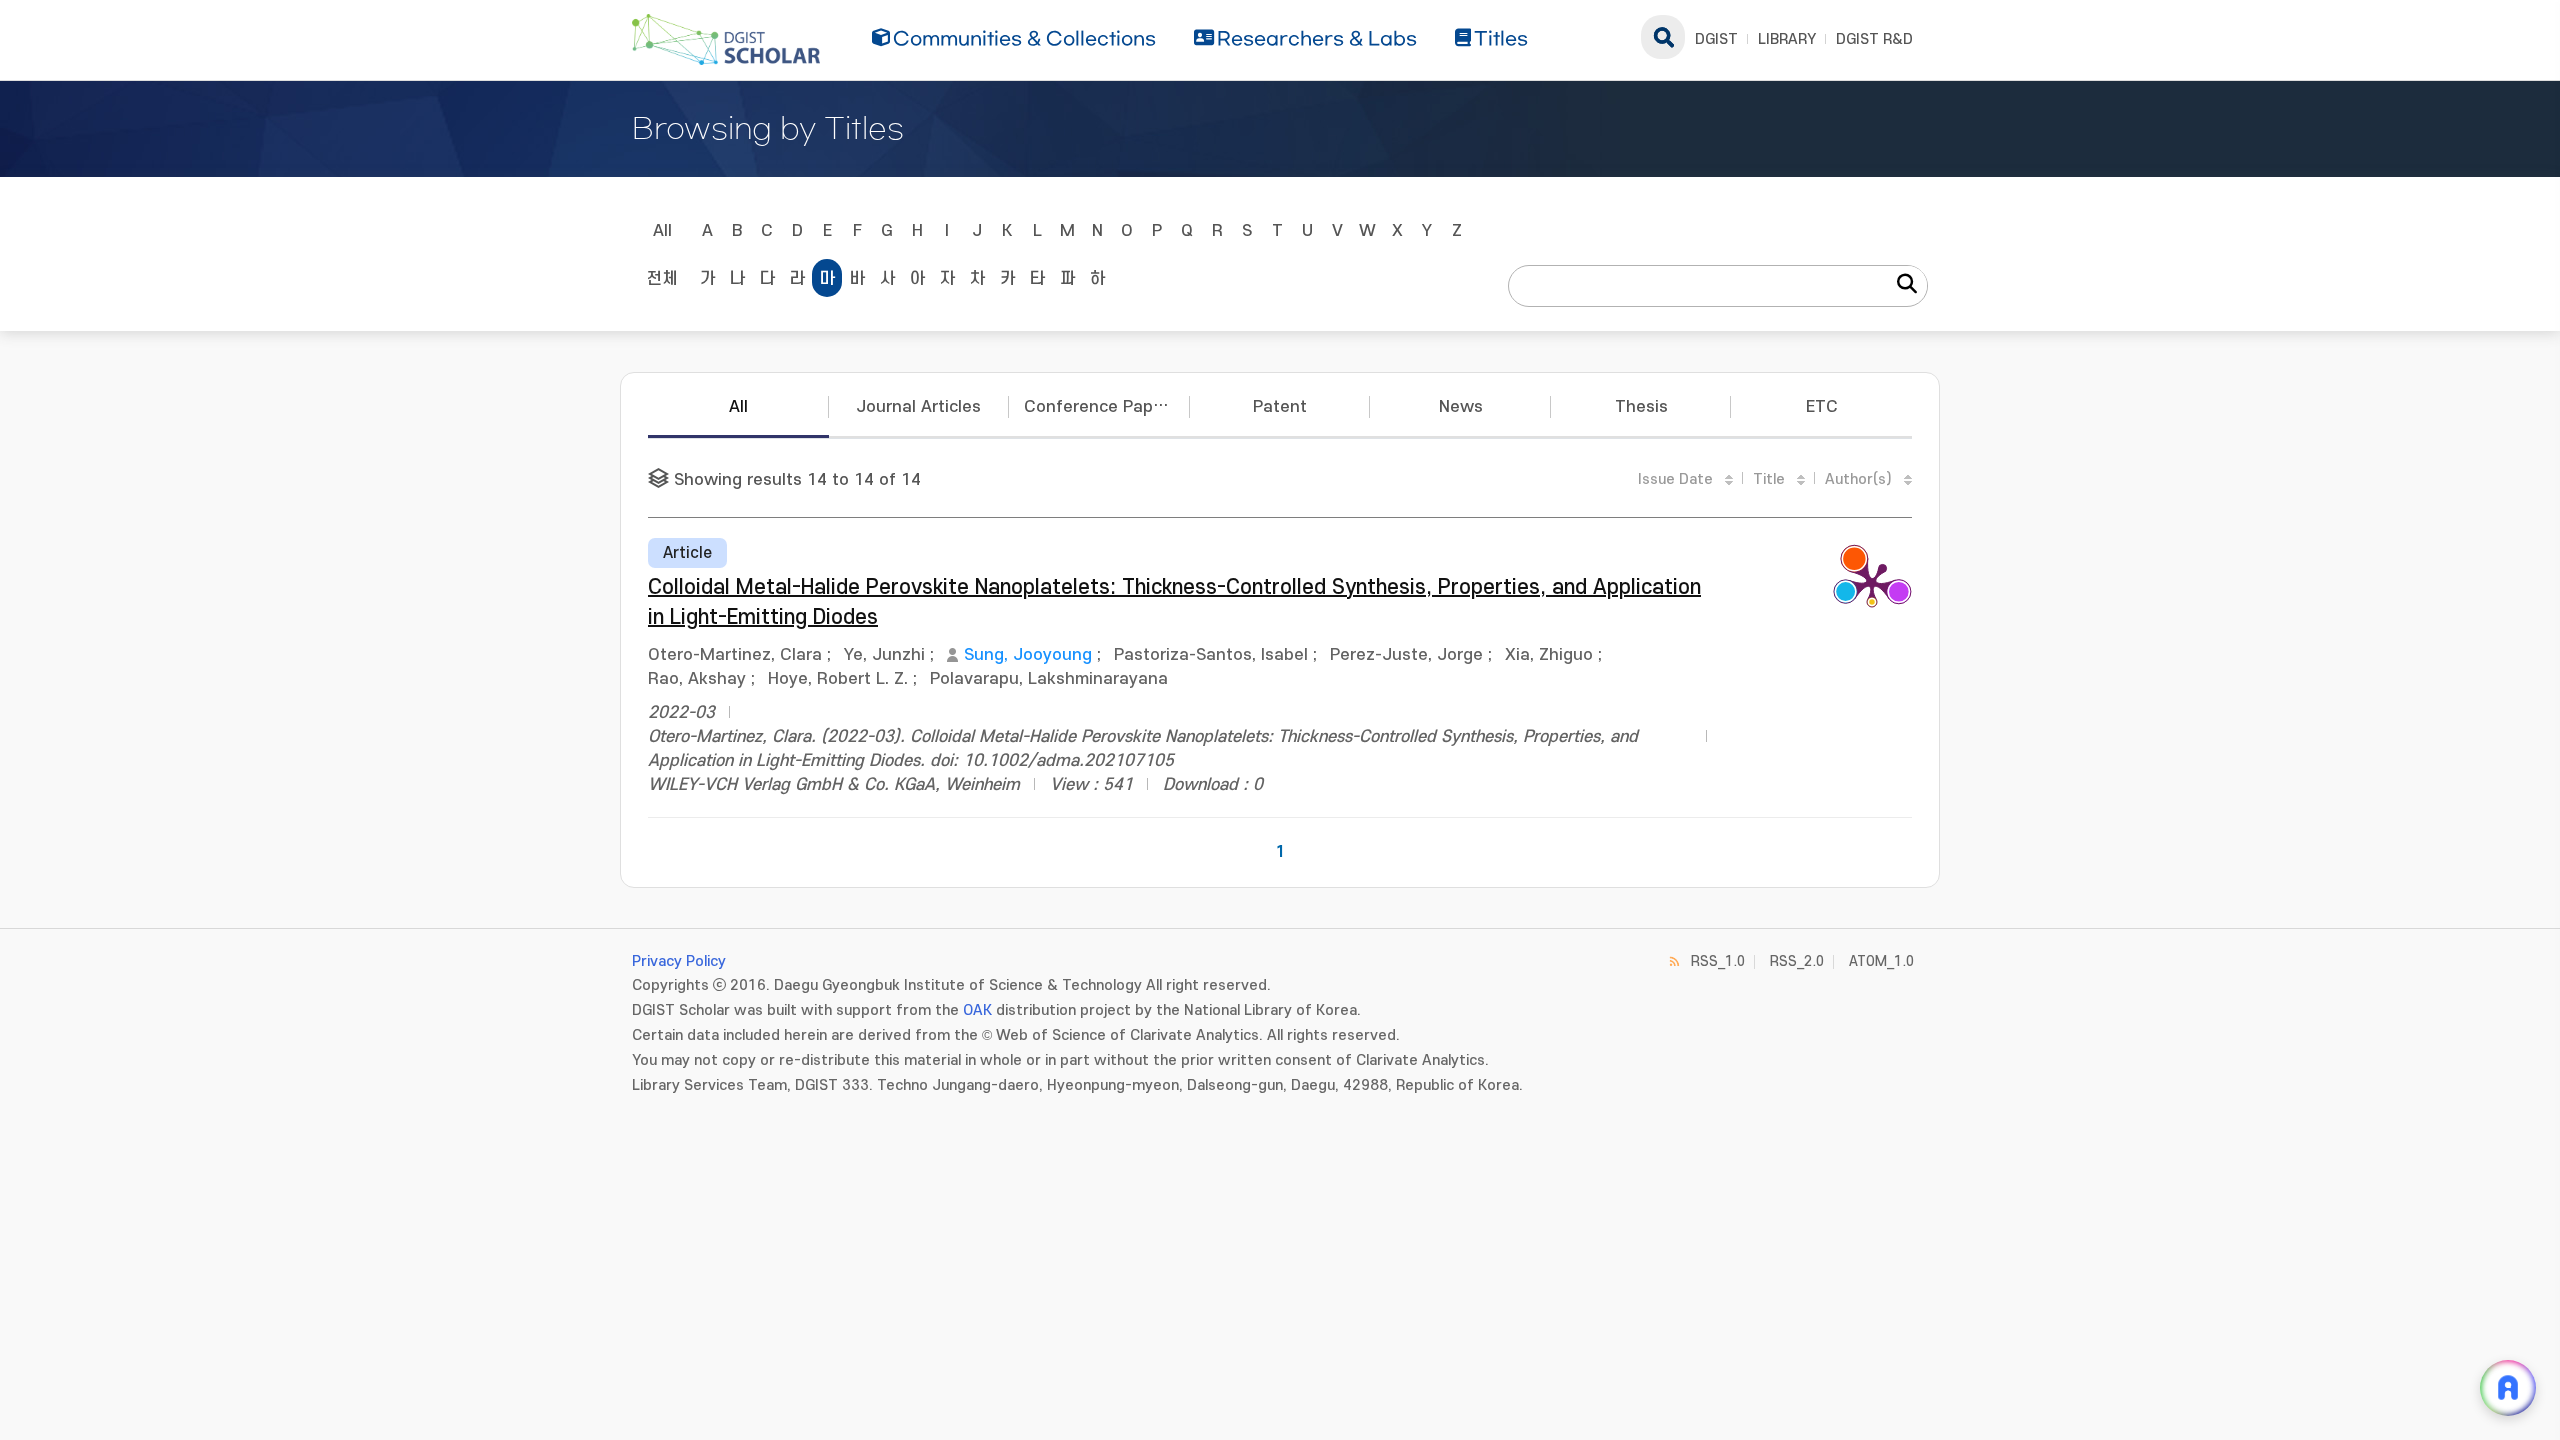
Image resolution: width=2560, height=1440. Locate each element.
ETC (1822, 407)
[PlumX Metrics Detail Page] (1872, 583)
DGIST (1716, 39)
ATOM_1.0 (1881, 961)
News (1461, 407)
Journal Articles (918, 407)
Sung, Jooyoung (1028, 655)
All (662, 231)
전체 (662, 279)
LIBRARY (1787, 39)
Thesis (1641, 407)
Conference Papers (1101, 407)
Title (1769, 479)
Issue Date (1675, 479)
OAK (977, 1010)
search (1663, 37)
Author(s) (1858, 479)
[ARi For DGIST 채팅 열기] (2508, 1388)
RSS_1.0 (1718, 961)
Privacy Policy (679, 961)
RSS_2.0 (1797, 961)
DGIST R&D (1874, 39)
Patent (1280, 407)
